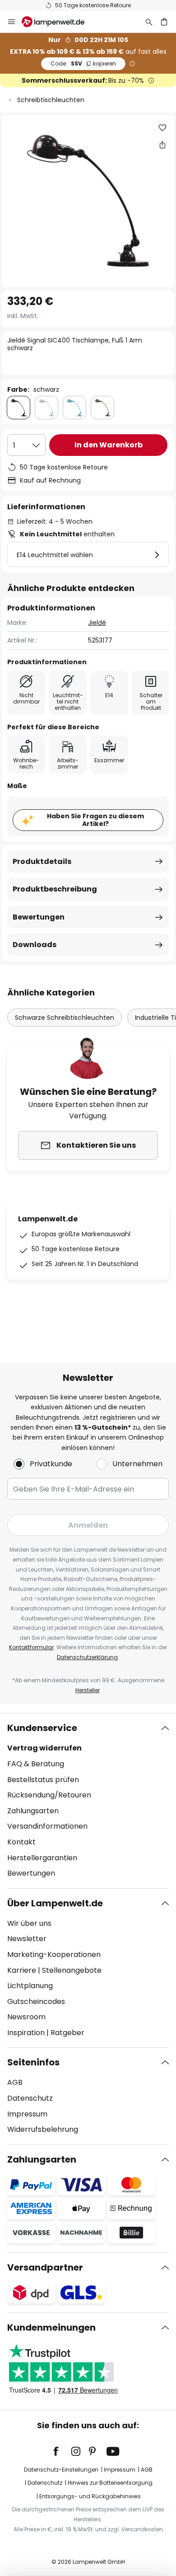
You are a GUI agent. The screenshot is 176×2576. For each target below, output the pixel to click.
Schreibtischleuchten (51, 100)
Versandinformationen (47, 1826)
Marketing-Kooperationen (54, 1954)
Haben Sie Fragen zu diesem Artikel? (95, 820)
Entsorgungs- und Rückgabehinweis (90, 2496)
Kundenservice (42, 1728)
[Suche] (149, 22)
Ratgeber (67, 2033)
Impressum (27, 2114)
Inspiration (26, 2033)
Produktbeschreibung (55, 889)
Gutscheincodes (36, 2001)
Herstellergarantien (42, 1858)
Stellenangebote (72, 1970)
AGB (15, 2082)
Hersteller (88, 1690)
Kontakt (21, 1842)
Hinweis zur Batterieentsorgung (110, 2483)
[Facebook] (62, 2451)
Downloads (35, 945)
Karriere (22, 1970)
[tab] (88, 1801)
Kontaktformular (31, 1647)
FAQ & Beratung (36, 1764)
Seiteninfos (33, 2062)
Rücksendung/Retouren (49, 1795)
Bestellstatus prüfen (43, 1780)
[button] (162, 128)
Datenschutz (30, 2098)
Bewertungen (39, 917)
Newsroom (26, 2017)
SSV (83, 63)
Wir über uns (29, 1923)
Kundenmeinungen (51, 2327)
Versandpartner (45, 2267)
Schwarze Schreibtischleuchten (65, 1018)
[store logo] (58, 22)
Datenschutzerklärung (87, 1657)
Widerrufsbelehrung (43, 2129)
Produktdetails (42, 861)
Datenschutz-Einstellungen (61, 2470)
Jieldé (97, 623)
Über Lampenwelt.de (55, 1903)
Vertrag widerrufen (44, 1748)
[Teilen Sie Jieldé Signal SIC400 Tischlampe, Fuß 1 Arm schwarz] (162, 145)
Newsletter (27, 1939)
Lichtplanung (30, 1986)
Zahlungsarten (33, 1811)
